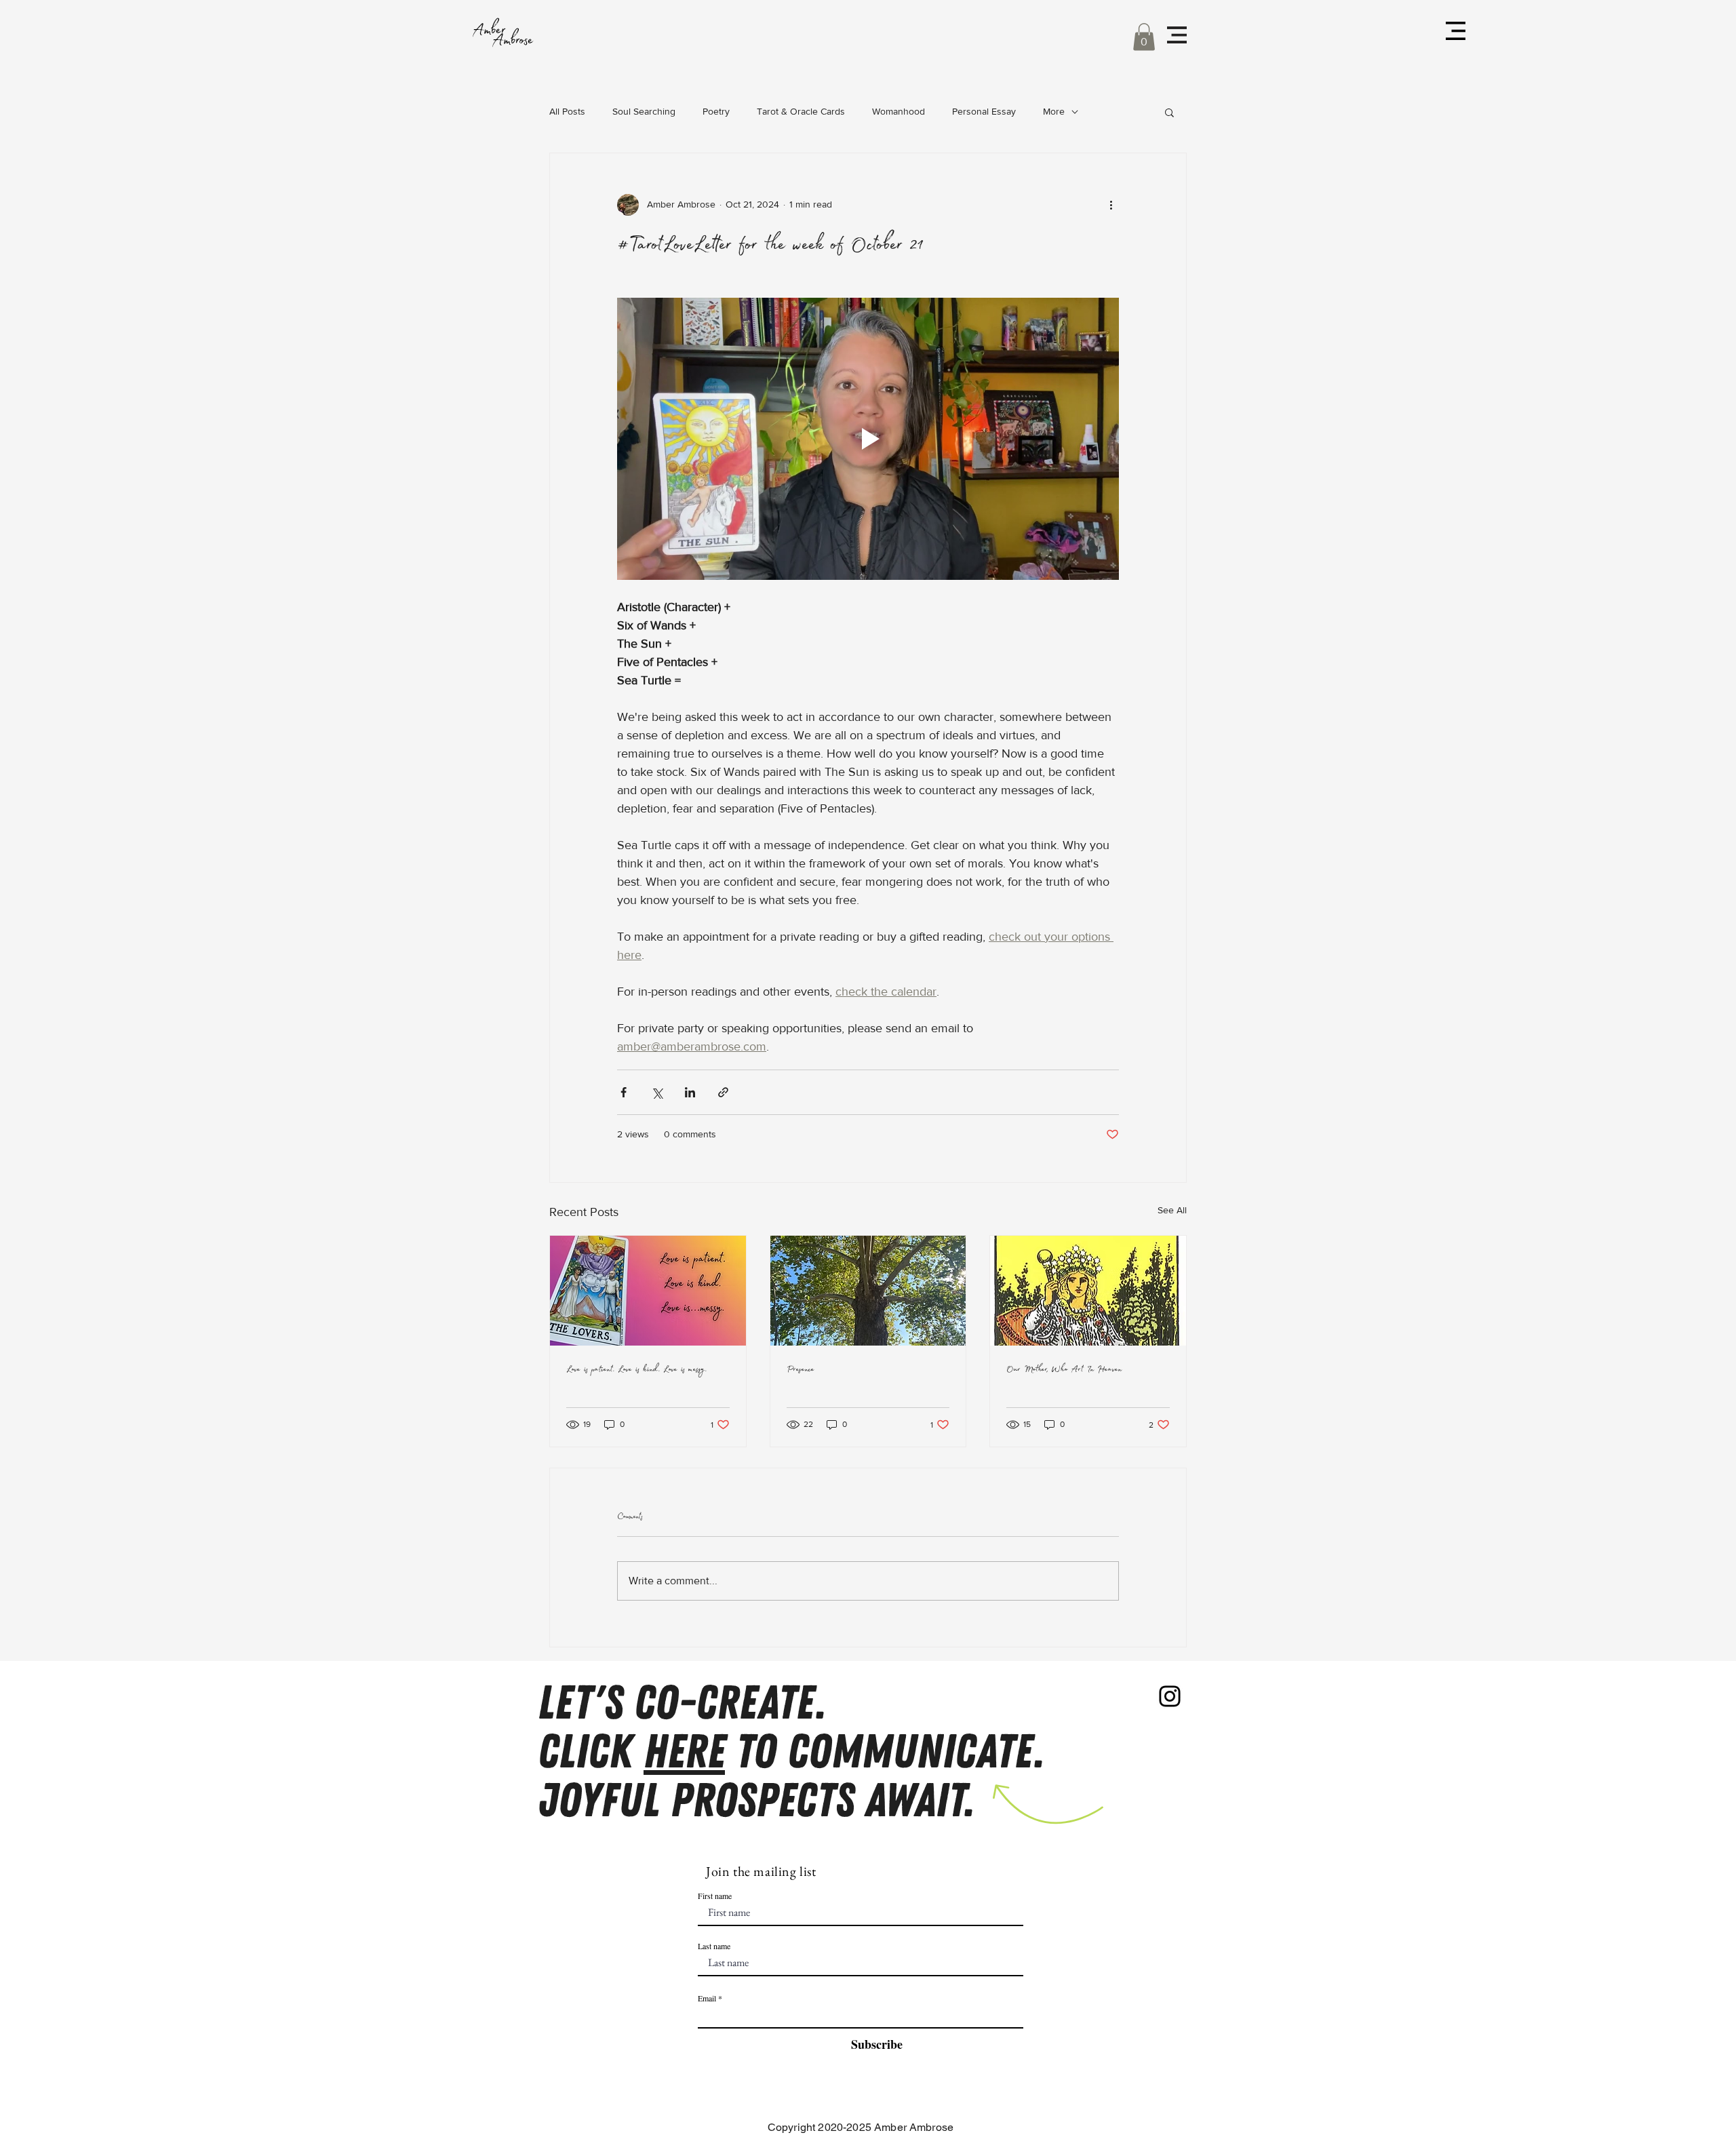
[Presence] (868, 1291)
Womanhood (899, 111)
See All (1172, 1210)
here (684, 1752)
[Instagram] (1170, 1696)
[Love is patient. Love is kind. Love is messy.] (648, 1291)
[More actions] (1111, 205)
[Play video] (868, 439)
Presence (801, 1370)
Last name (714, 1946)
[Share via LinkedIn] (690, 1092)
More (1054, 111)
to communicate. (885, 1752)
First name (715, 1896)
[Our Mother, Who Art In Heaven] (1088, 1291)
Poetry (716, 111)
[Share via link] (723, 1092)
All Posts (567, 111)
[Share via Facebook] (624, 1092)
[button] (1144, 37)
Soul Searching (644, 111)
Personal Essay (984, 111)
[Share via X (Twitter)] (657, 1092)
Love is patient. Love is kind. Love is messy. (636, 1370)
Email (707, 1998)
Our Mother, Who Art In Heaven (1064, 1370)
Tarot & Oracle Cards (801, 111)
